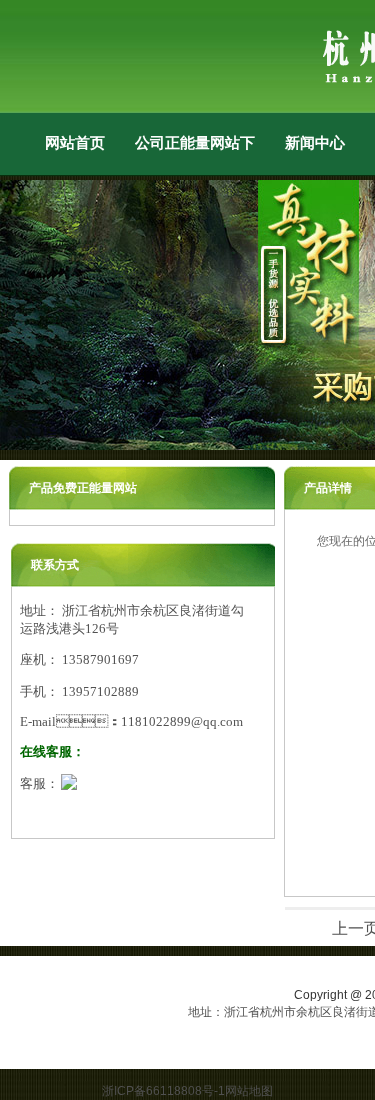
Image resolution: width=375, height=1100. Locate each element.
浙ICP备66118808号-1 (163, 1091)
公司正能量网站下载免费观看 (195, 142)
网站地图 (249, 1091)
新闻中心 (315, 142)
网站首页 (75, 142)
